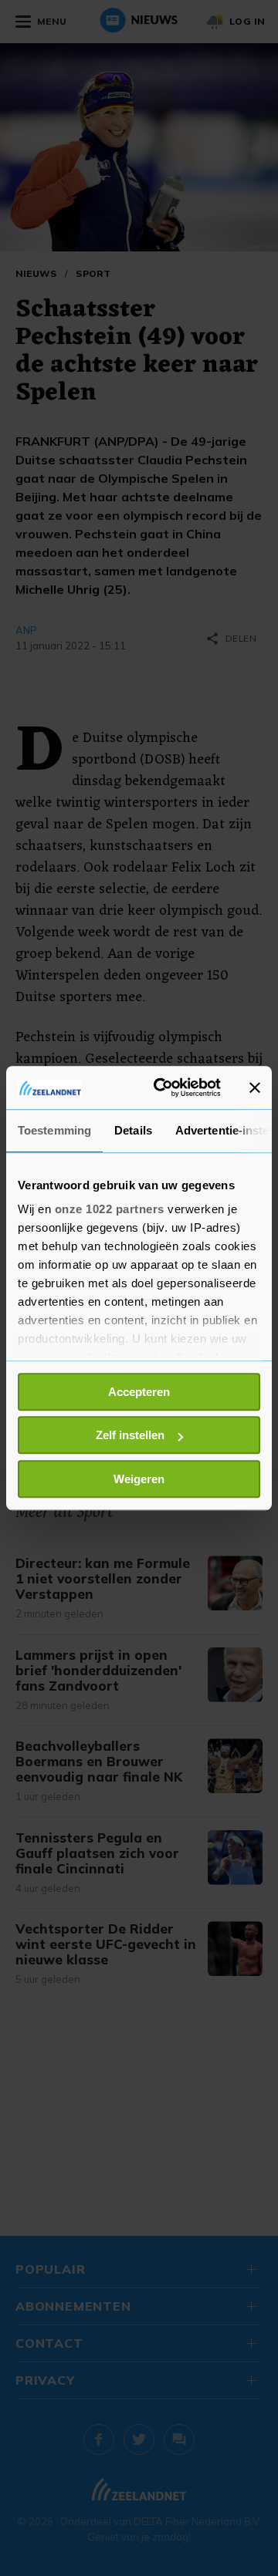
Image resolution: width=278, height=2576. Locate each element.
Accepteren (139, 1392)
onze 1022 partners (110, 1209)
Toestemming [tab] (54, 1130)
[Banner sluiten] (255, 1087)
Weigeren (139, 1479)
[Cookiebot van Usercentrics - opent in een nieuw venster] (163, 1087)
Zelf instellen (130, 1435)
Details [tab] (133, 1130)
